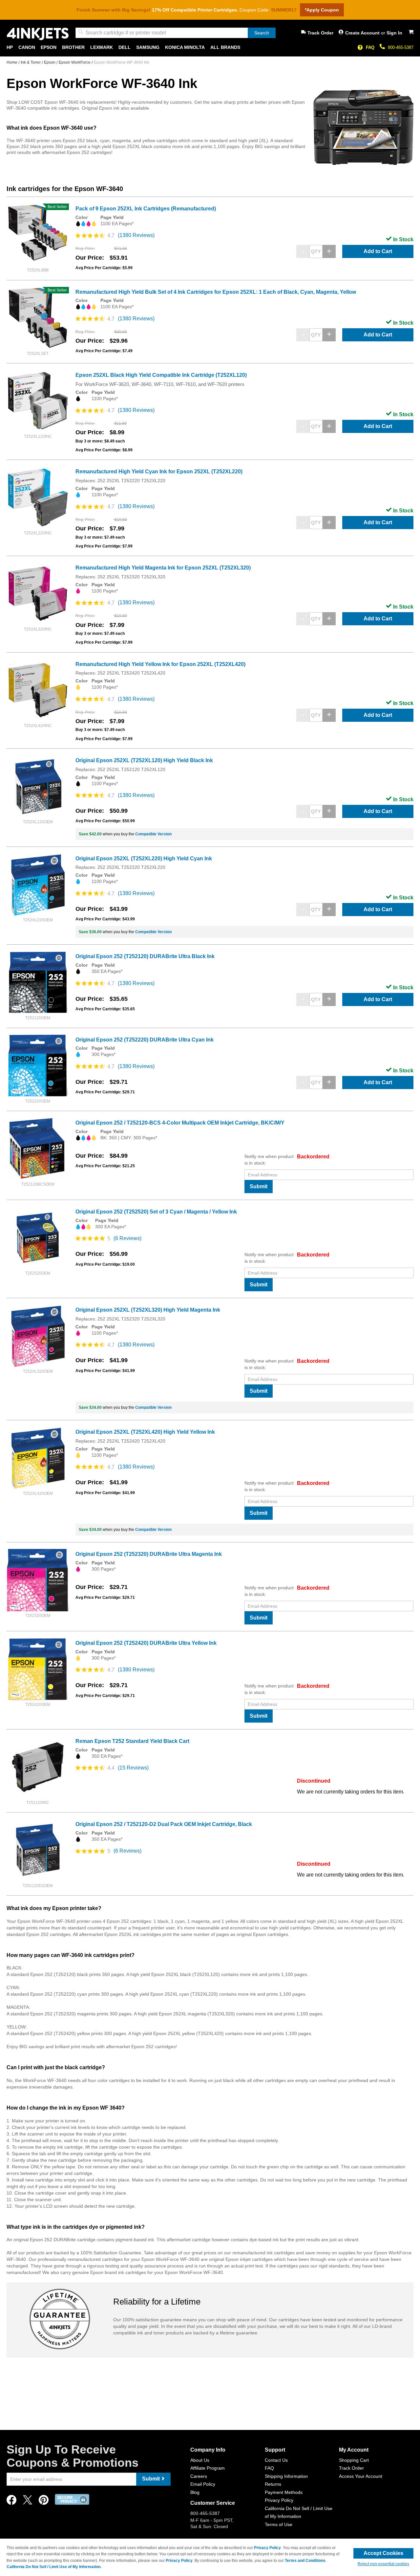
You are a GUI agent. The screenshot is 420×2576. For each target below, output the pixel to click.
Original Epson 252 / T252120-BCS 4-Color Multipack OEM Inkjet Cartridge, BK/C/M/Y (180, 1123)
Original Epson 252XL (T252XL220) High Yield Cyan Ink (144, 859)
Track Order (320, 33)
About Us (200, 2460)
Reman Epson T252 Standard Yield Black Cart (132, 1741)
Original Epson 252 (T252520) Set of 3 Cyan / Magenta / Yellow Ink (156, 1212)
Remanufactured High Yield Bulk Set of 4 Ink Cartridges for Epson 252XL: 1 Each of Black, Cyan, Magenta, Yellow (216, 292)
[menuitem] (10, 47)
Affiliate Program (208, 2468)
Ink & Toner (31, 62)
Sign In (394, 33)
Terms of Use (279, 2524)
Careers (199, 2476)
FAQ (370, 47)
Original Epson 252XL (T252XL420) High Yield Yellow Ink (145, 1432)
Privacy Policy (279, 2500)
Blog (195, 2492)
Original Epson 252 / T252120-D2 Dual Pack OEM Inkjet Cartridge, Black (164, 1824)
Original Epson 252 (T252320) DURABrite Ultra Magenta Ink (149, 1554)
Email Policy (203, 2484)
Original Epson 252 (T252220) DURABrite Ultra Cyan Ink (145, 1040)
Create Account (363, 33)
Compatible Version (153, 834)
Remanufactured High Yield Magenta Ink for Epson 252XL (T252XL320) (163, 568)
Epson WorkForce (75, 62)
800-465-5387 (401, 47)
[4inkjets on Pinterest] (44, 2502)
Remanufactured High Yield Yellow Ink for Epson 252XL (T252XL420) (160, 664)
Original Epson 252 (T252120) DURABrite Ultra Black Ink (145, 956)
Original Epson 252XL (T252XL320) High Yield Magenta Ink (148, 1310)
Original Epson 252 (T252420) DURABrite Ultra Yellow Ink (146, 1643)
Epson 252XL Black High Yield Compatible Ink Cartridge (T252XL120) (161, 375)
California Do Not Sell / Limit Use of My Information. (54, 2567)
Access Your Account (361, 2476)
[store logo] (38, 34)
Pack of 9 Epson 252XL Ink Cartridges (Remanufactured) (146, 209)
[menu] (210, 47)
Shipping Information (286, 2476)
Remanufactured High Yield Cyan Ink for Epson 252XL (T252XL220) (159, 472)
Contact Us (276, 2460)
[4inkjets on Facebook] (11, 2502)
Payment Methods (284, 2492)
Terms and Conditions (305, 2561)
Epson (50, 62)
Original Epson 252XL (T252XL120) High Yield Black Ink (144, 760)
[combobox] (176, 33)
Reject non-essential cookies (383, 2564)
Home (12, 62)
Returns (273, 2484)
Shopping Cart (354, 2460)
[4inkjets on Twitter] (28, 2502)
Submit (259, 1186)
